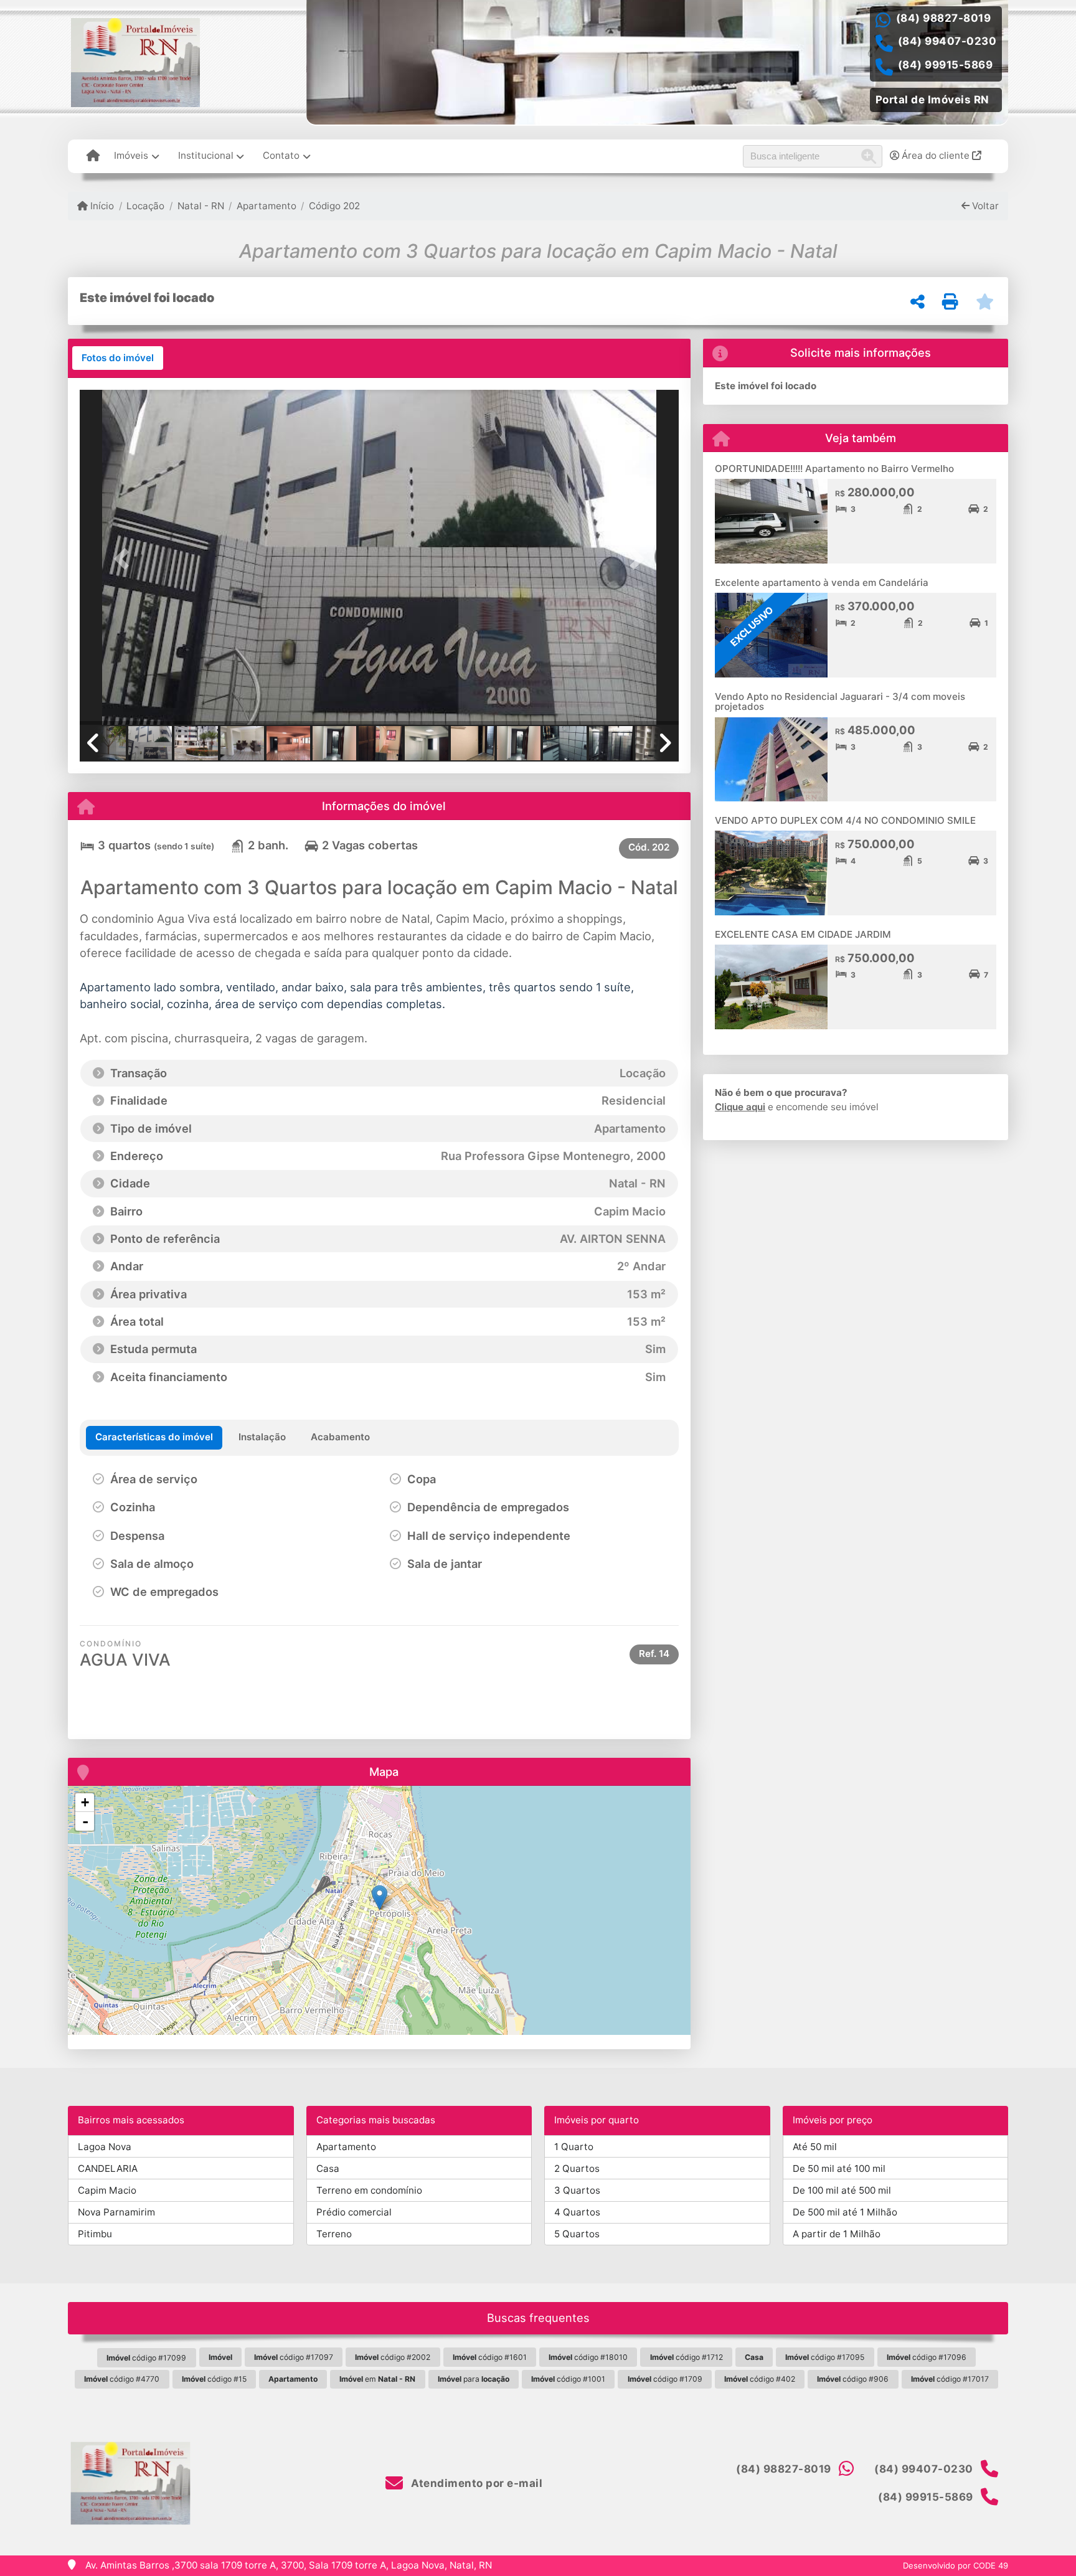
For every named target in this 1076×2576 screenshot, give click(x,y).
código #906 (853, 2379)
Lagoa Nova (105, 2147)
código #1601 (490, 2357)
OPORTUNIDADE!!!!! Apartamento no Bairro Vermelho (834, 469)
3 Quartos (577, 2190)
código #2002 (393, 2357)
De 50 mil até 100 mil (839, 2168)
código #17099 (146, 2358)
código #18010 (588, 2357)
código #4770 (122, 2379)
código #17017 (950, 2379)
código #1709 (665, 2379)
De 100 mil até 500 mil (842, 2190)
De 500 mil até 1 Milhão (845, 2212)
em (377, 2379)
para (474, 2379)
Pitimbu (95, 2234)
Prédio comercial (354, 2212)
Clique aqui (740, 1107)
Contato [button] (281, 155)
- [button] (85, 1821)
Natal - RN (201, 206)
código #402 (760, 2379)
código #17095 (825, 2357)
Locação (145, 206)
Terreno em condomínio (369, 2190)
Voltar (984, 206)
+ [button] (85, 1802)
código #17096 (927, 2357)
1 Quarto (574, 2147)
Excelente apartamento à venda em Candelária (822, 583)
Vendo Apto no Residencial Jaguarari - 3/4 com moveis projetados (840, 702)
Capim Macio (107, 2190)
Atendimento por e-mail (475, 2483)
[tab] (118, 358)
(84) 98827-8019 (944, 18)
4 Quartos (577, 2212)
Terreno (334, 2234)
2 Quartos (577, 2168)
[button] (125, 558)
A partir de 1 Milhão (837, 2234)
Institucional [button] (206, 155)
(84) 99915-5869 (946, 65)
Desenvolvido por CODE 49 (956, 2565)
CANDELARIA (108, 2168)
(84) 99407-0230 (947, 41)
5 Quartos (577, 2234)
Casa (328, 2168)
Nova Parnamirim (116, 2212)
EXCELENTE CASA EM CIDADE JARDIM (803, 934)
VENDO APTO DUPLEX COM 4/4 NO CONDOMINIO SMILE (845, 820)
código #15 (214, 2379)
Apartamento (267, 206)
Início (101, 206)
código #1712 (687, 2357)
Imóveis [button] (131, 155)
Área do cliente (936, 155)
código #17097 (294, 2357)
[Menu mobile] (93, 156)
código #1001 (568, 2379)
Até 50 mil (815, 2147)
